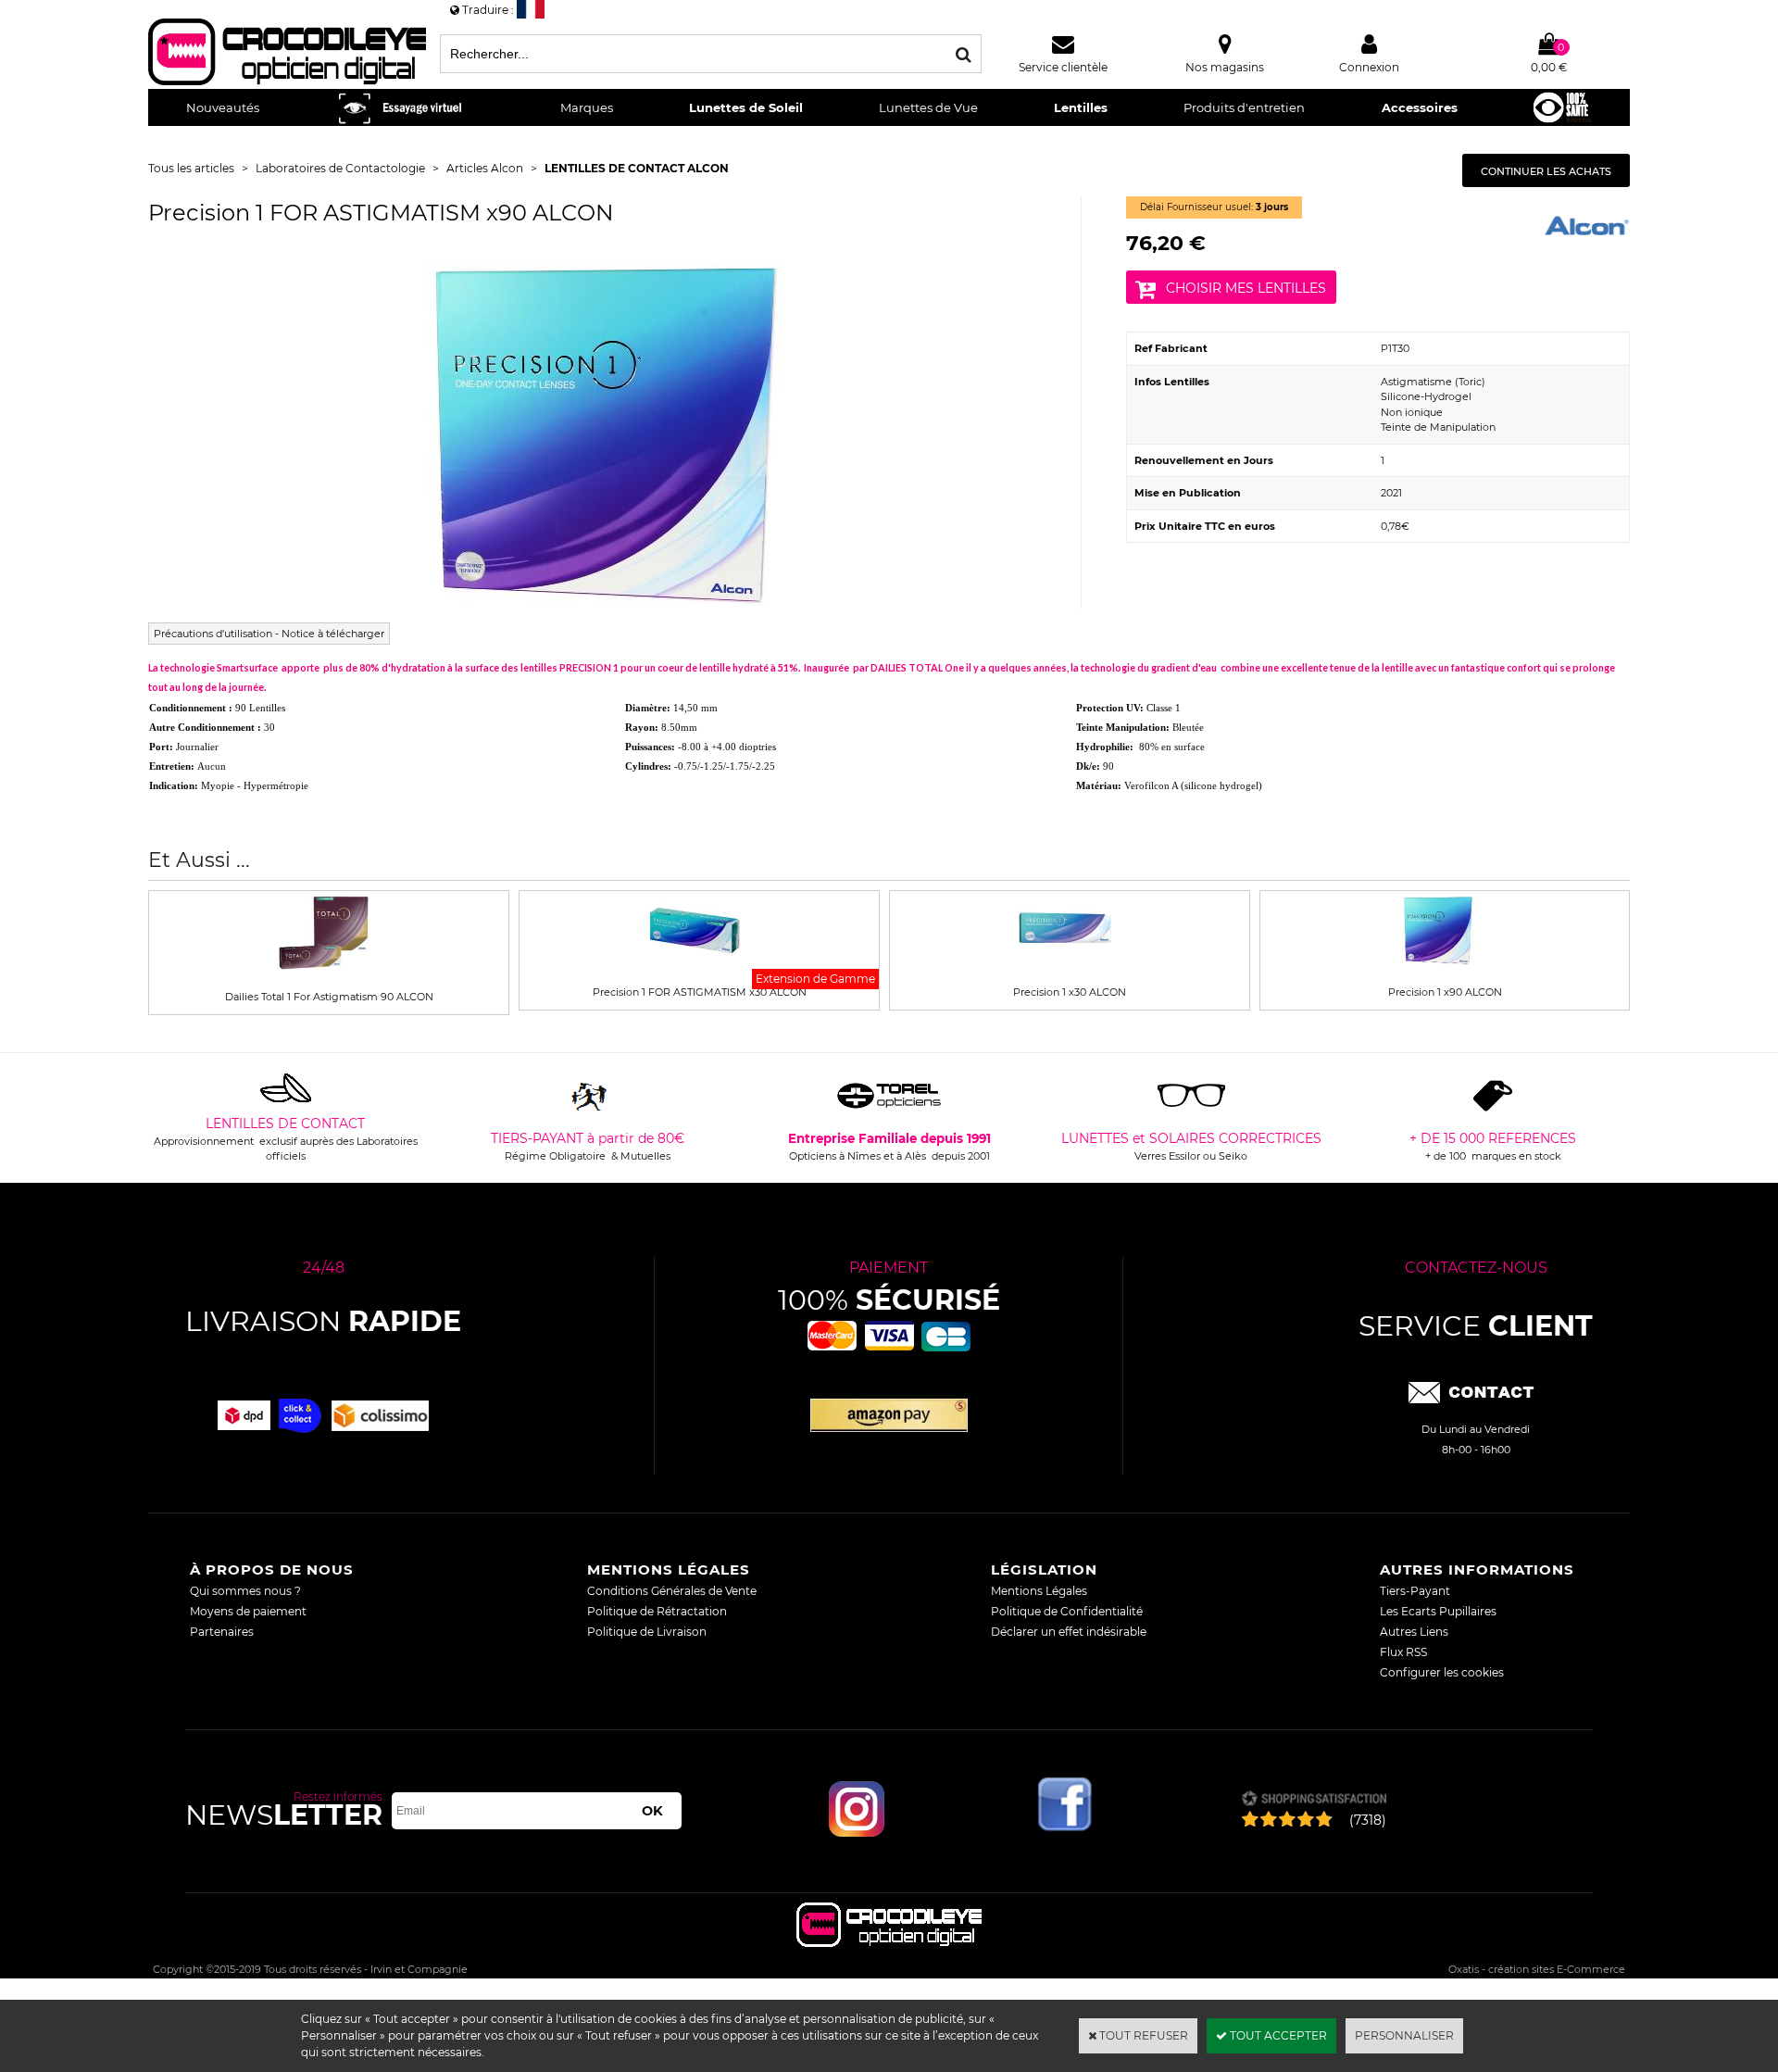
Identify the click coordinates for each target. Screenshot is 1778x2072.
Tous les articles (191, 168)
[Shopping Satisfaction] (1314, 1800)
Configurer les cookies (1442, 1672)
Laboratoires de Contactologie (340, 168)
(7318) (1368, 1820)
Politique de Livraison (647, 1632)
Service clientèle (1063, 67)
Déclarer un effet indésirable (1069, 1632)
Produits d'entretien (1244, 107)
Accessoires (1420, 107)
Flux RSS (1403, 1652)
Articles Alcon (485, 168)
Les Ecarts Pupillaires (1438, 1611)
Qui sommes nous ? (245, 1591)
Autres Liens (1414, 1632)
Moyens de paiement (248, 1611)
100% (889, 1300)
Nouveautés (223, 107)
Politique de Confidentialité (1067, 1611)
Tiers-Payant (1415, 1591)
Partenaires (222, 1632)
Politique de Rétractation (657, 1611)
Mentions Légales (1039, 1591)
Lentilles (1081, 107)
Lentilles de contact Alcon (637, 168)
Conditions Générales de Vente (672, 1591)
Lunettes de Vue (928, 107)
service (1476, 1326)
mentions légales (669, 1570)
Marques (587, 107)
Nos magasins (1225, 67)
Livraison (323, 1321)
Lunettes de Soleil (746, 107)
